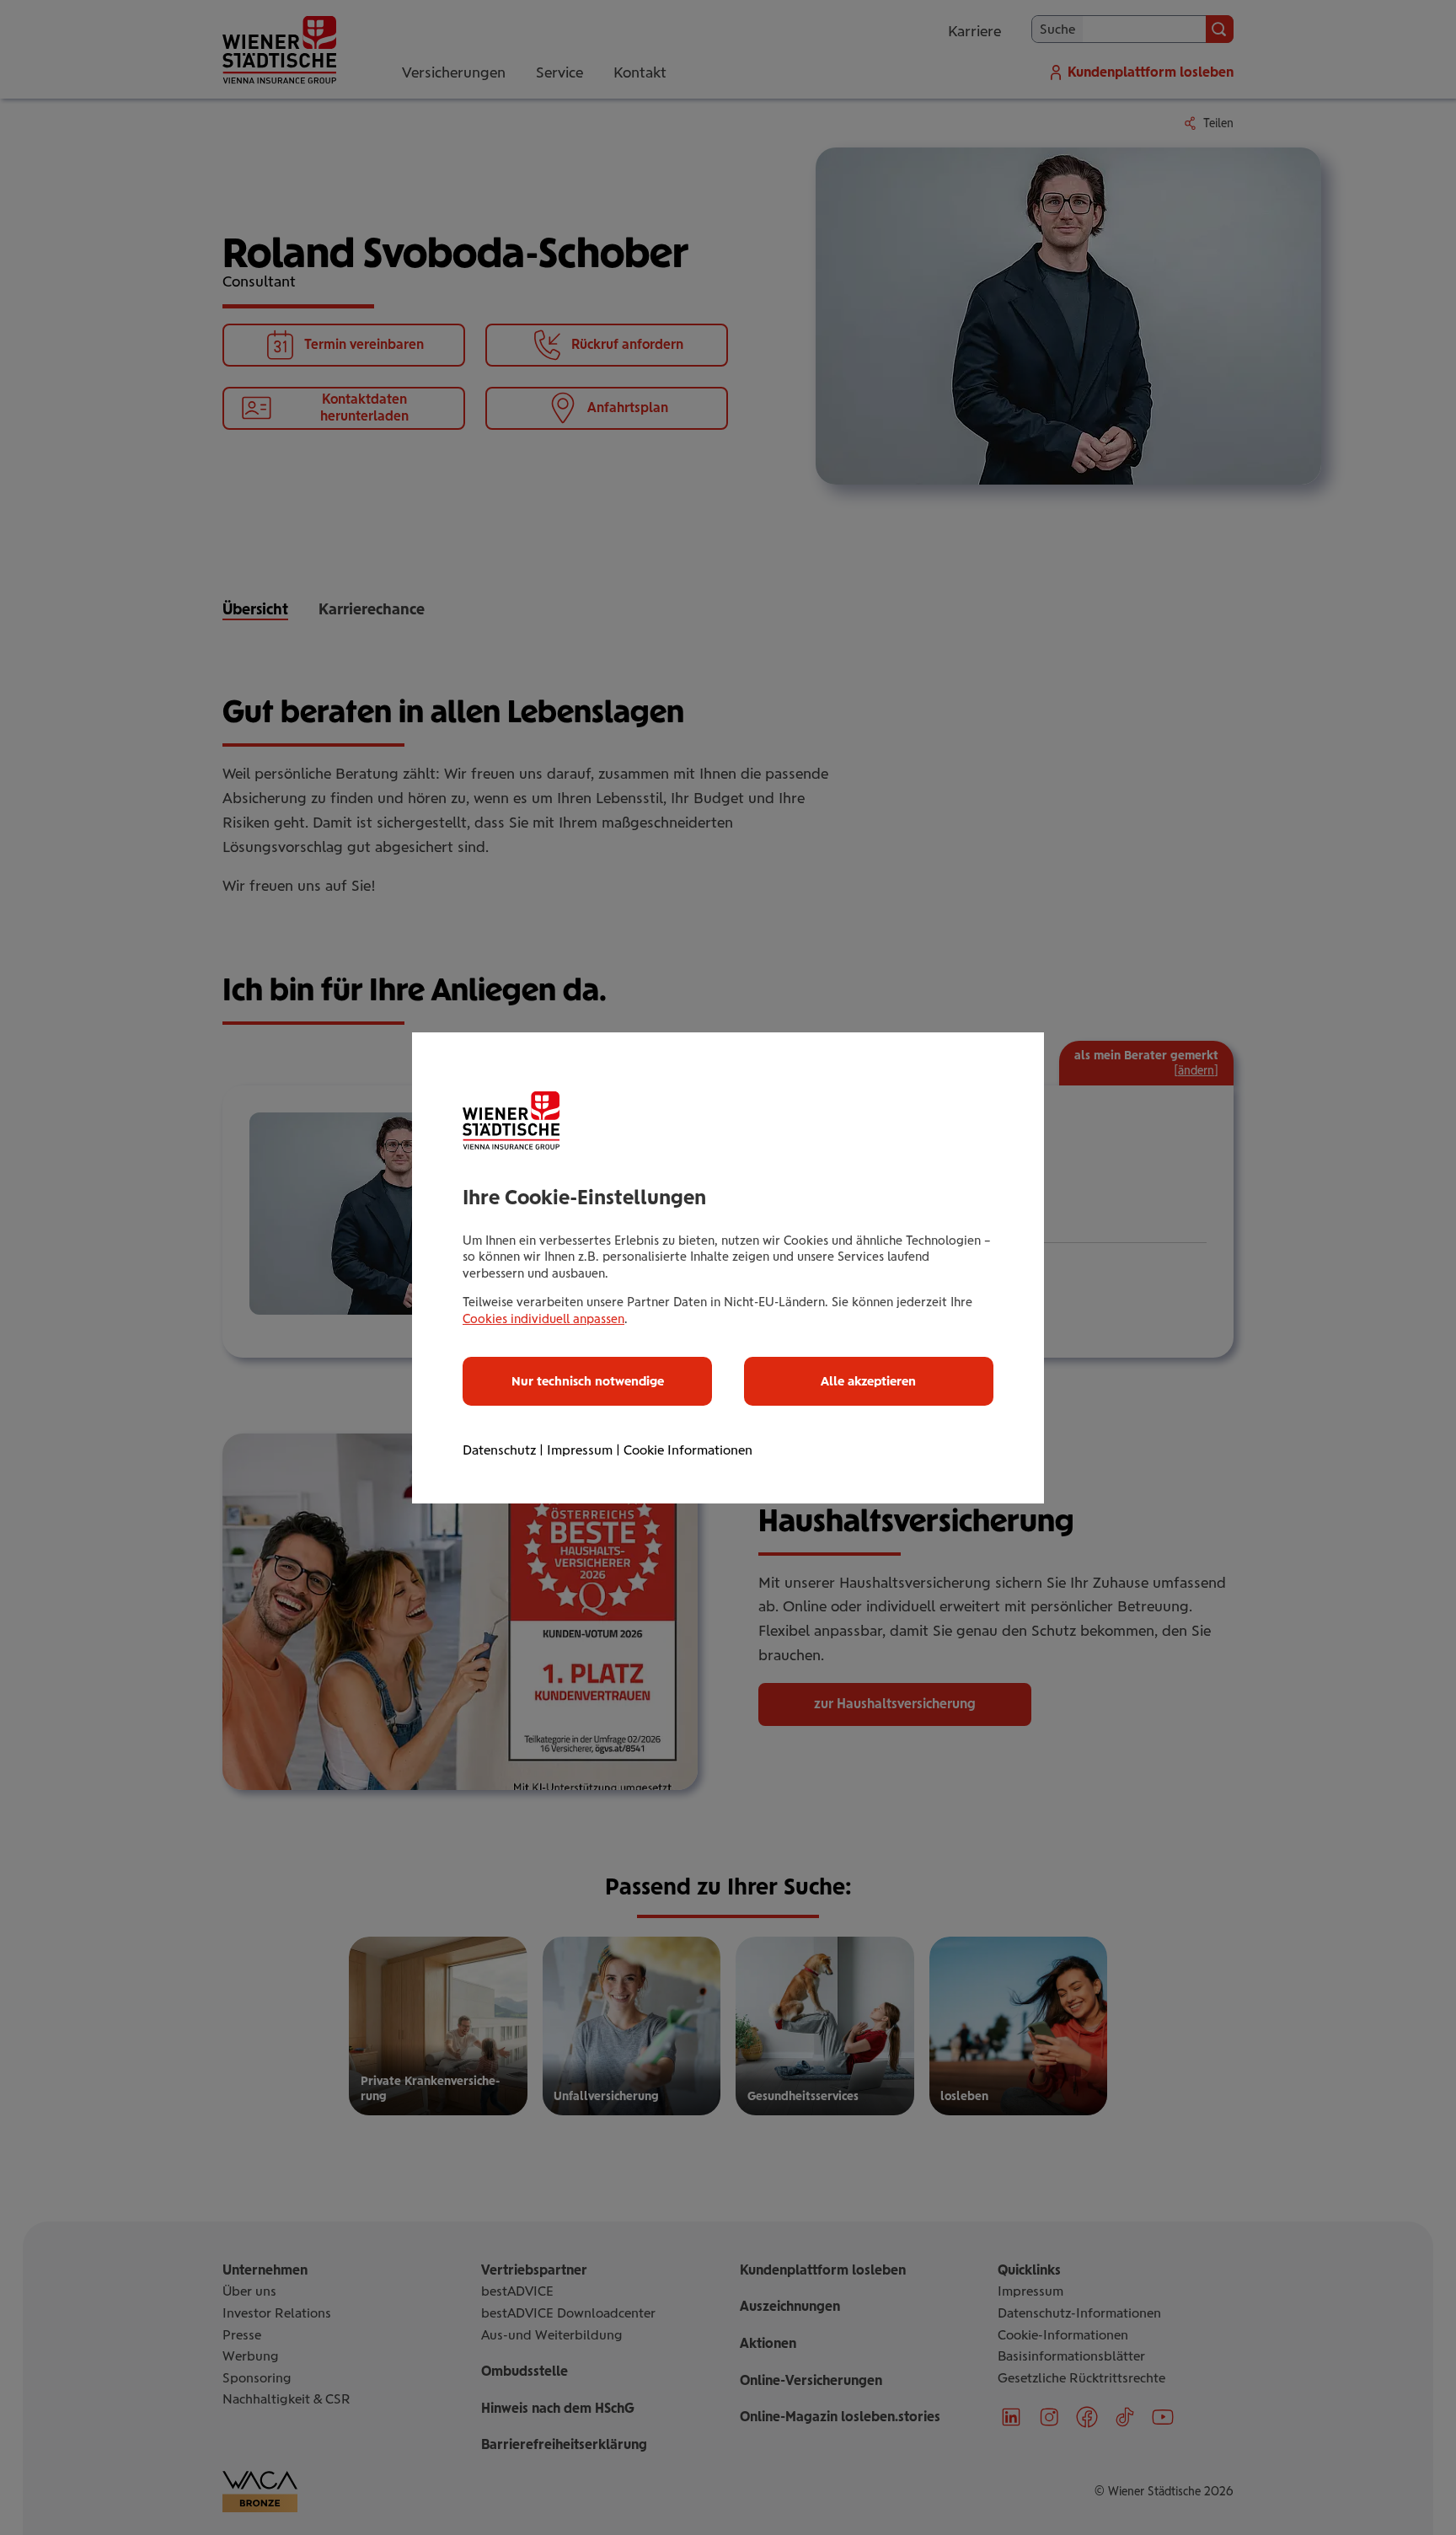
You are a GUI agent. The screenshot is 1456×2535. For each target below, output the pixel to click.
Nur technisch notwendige (588, 1381)
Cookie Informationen (688, 1450)
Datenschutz (499, 1450)
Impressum (580, 1450)
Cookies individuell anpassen (543, 1319)
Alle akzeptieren (868, 1381)
